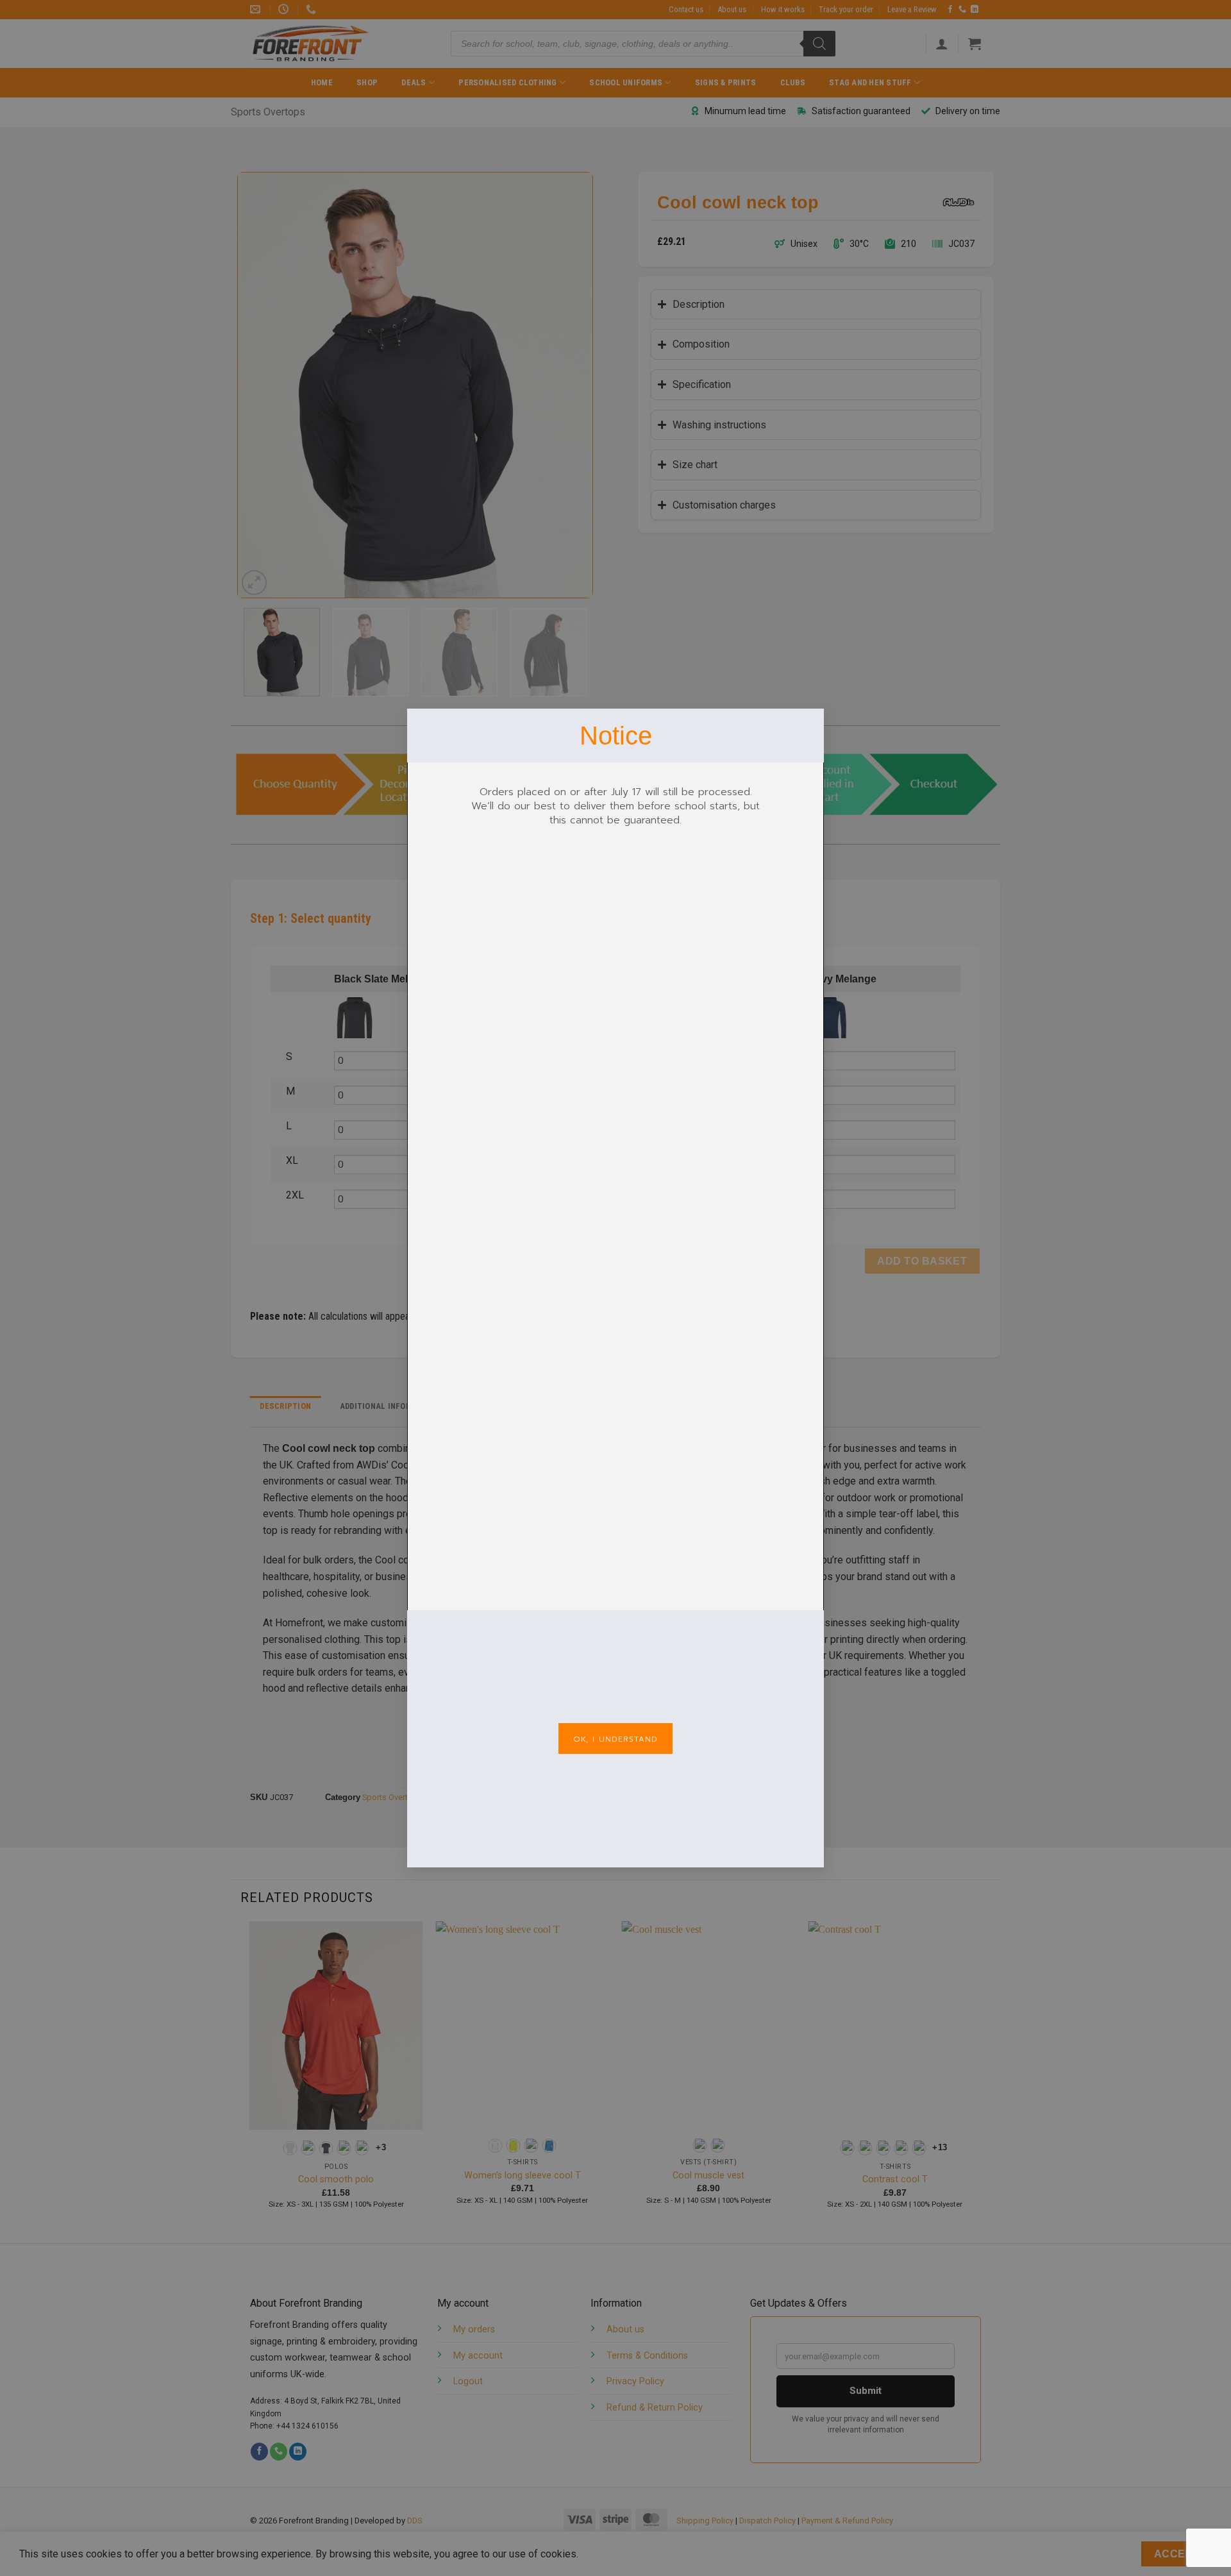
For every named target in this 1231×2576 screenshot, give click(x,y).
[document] (615, 1288)
